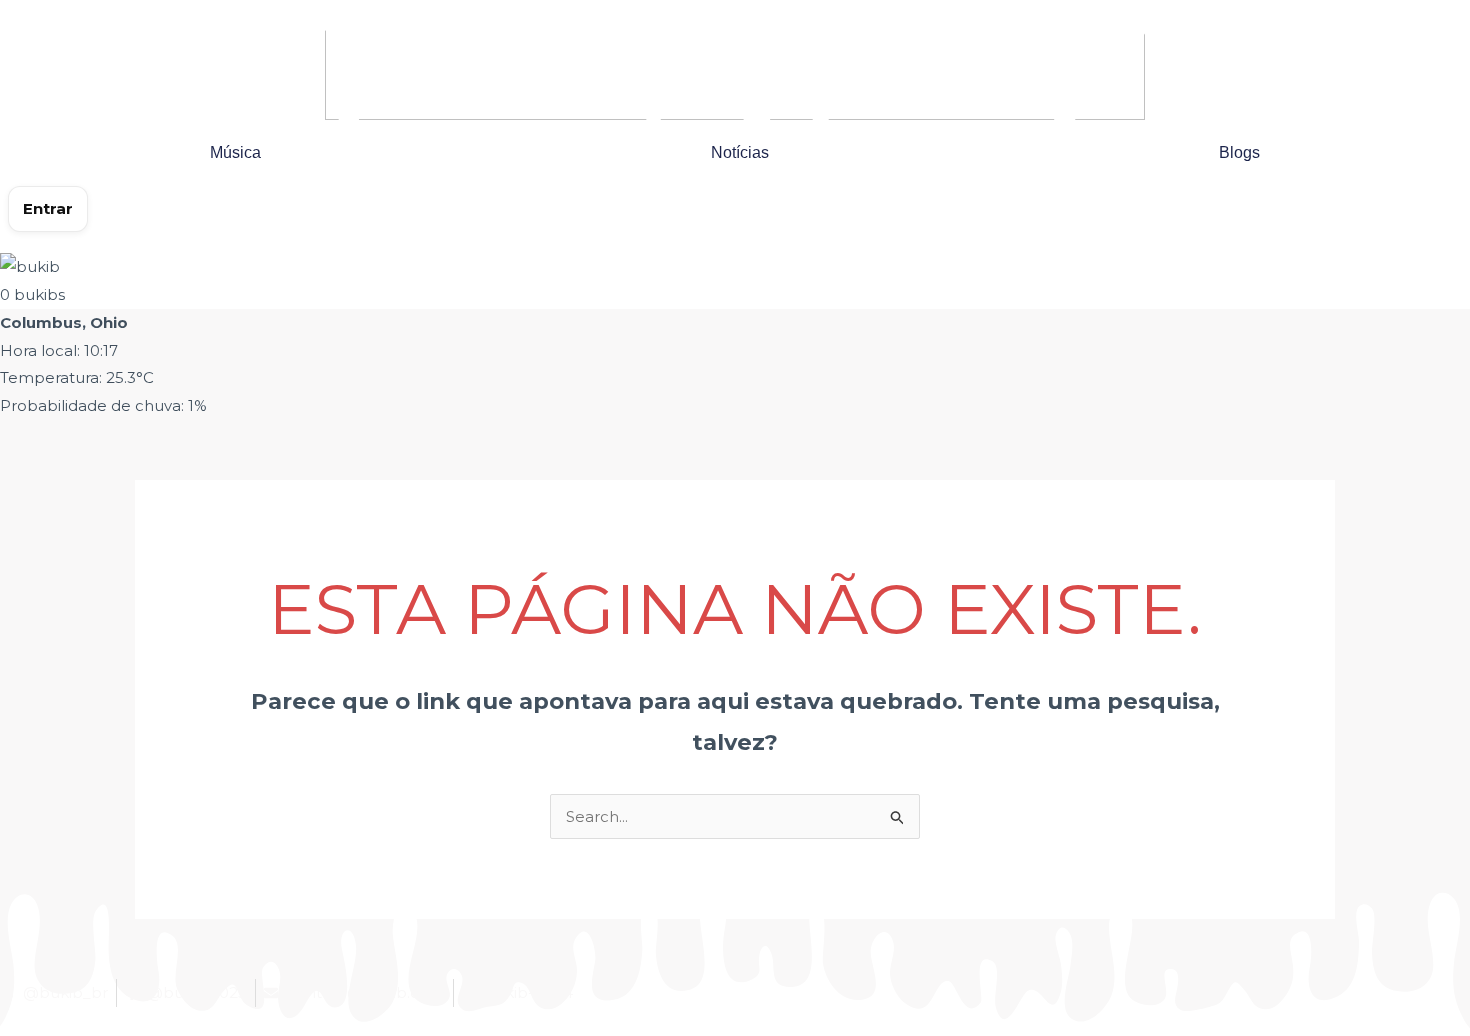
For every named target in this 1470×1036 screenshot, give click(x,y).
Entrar (48, 208)
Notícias (740, 152)
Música (235, 152)
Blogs (1239, 152)
